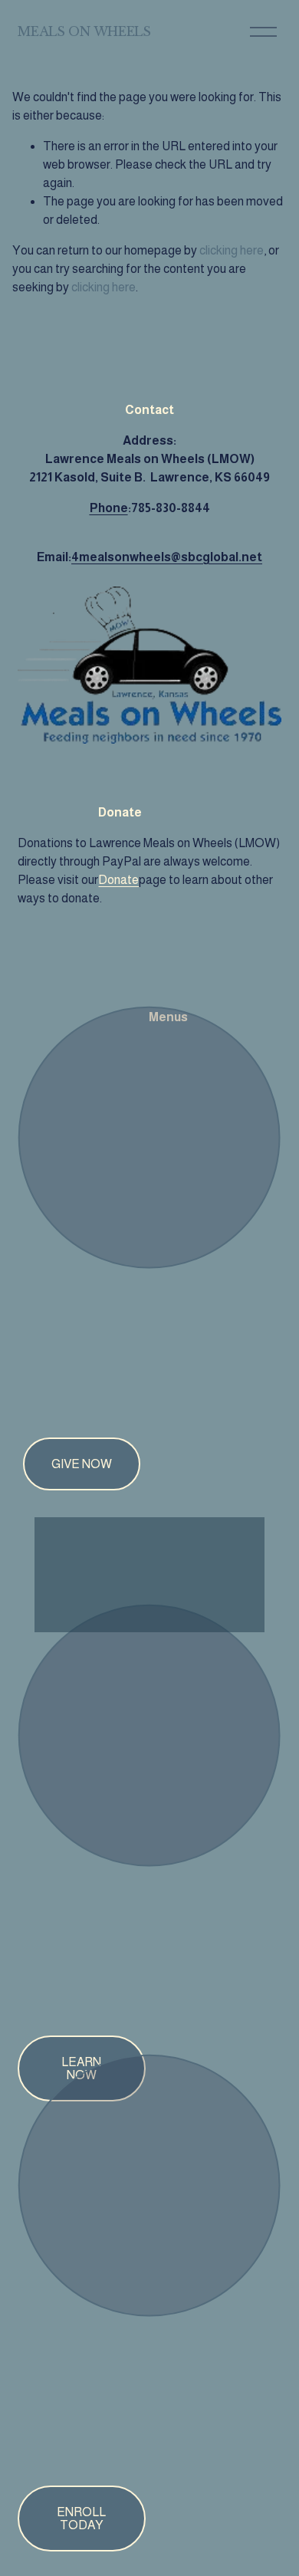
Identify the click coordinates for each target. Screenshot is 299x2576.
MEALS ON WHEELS (84, 31)
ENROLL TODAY (81, 2518)
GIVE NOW (82, 1464)
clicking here (232, 250)
